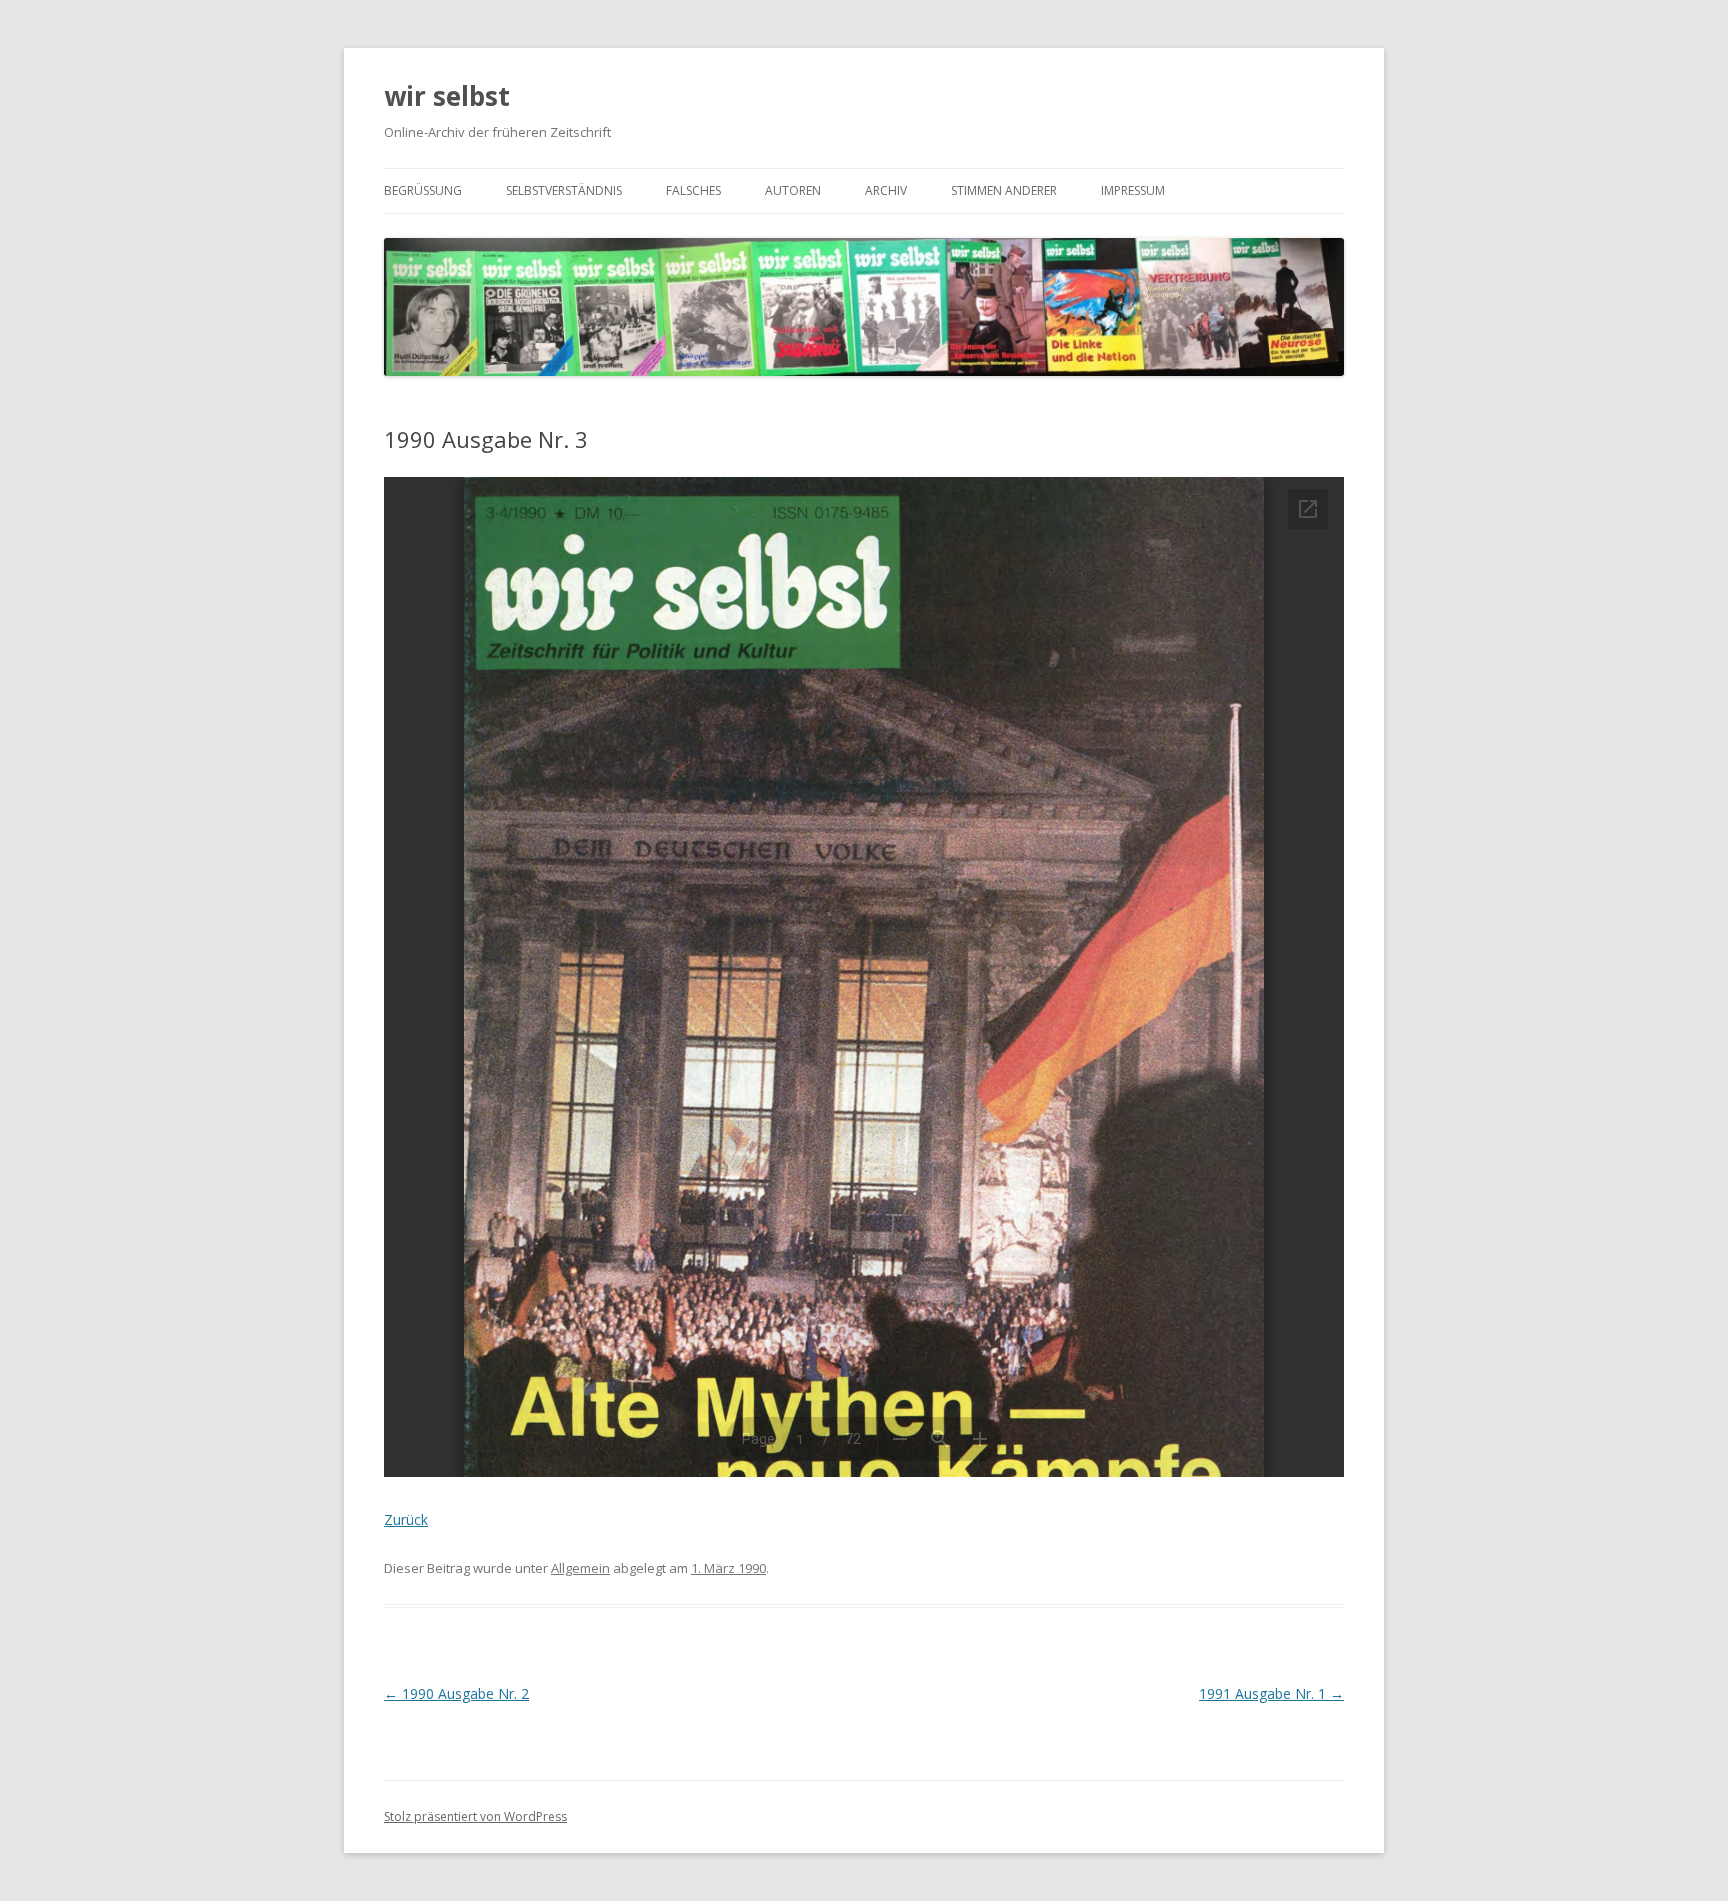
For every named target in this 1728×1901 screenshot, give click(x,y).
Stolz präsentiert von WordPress (475, 1816)
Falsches (693, 190)
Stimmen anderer (1004, 190)
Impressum (1133, 190)
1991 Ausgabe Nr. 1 (1271, 1693)
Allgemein (580, 1568)
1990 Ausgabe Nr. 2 (456, 1693)
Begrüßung (423, 190)
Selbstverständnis (564, 190)
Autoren (793, 190)
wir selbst (447, 96)
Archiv (886, 190)
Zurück (406, 1519)
